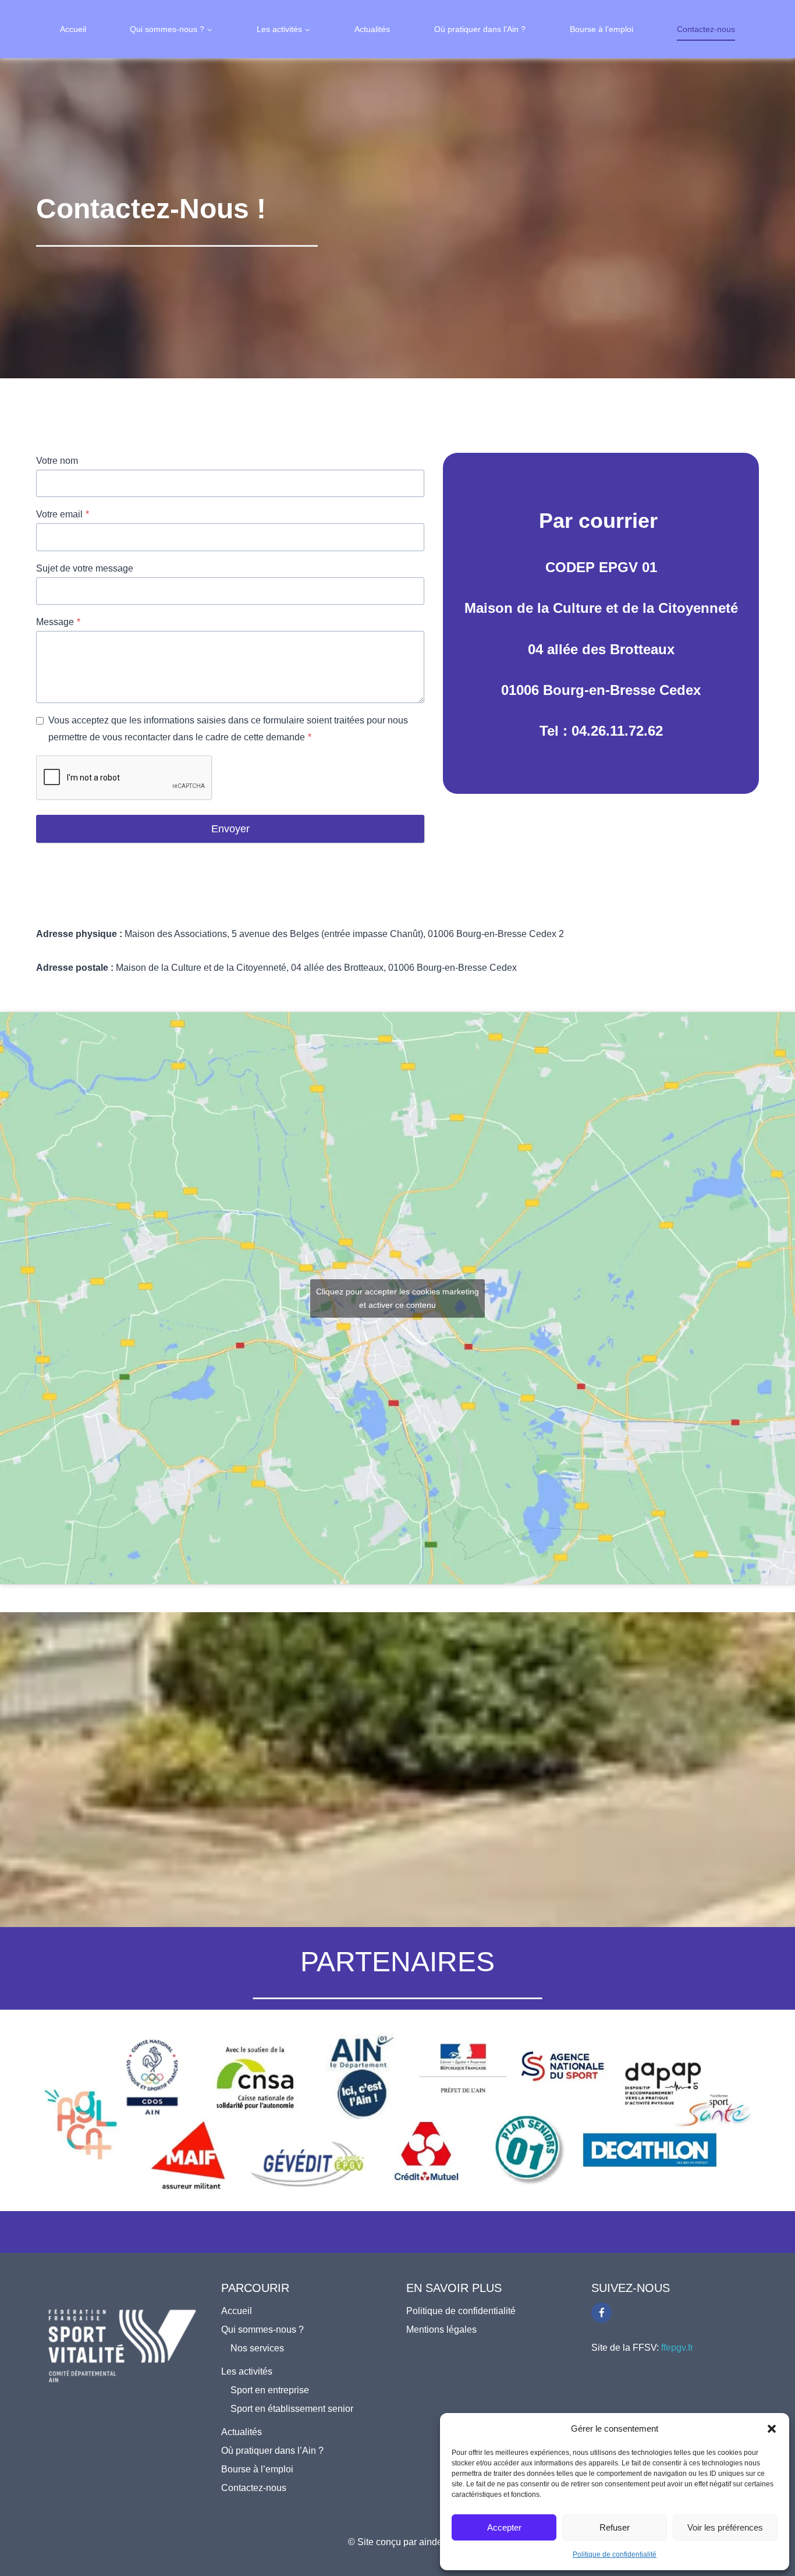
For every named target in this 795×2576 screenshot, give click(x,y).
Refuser (615, 2527)
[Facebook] (601, 2313)
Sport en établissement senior (292, 2409)
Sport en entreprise (270, 2390)
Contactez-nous (706, 29)
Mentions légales (441, 2330)
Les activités (247, 2371)
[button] (772, 2429)
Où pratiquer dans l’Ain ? (480, 29)
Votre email (63, 514)
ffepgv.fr (677, 2348)
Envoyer (230, 829)
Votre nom (57, 461)
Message (58, 622)
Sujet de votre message (85, 568)
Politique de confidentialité (615, 2554)
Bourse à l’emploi (601, 29)
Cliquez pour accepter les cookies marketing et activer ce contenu (397, 1298)
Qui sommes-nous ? (262, 2330)
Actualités (372, 29)
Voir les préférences (725, 2527)
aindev (433, 2542)
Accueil (73, 29)
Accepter (504, 2527)
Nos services (257, 2348)
